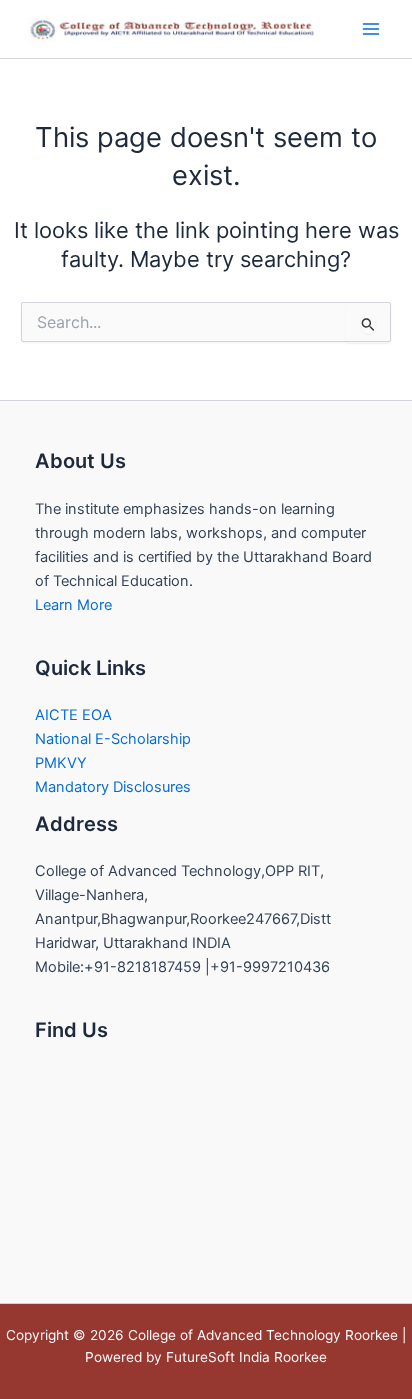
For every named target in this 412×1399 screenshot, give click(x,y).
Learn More (73, 605)
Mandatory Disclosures (113, 787)
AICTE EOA (73, 715)
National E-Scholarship (113, 739)
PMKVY (61, 763)
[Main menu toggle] (371, 29)
